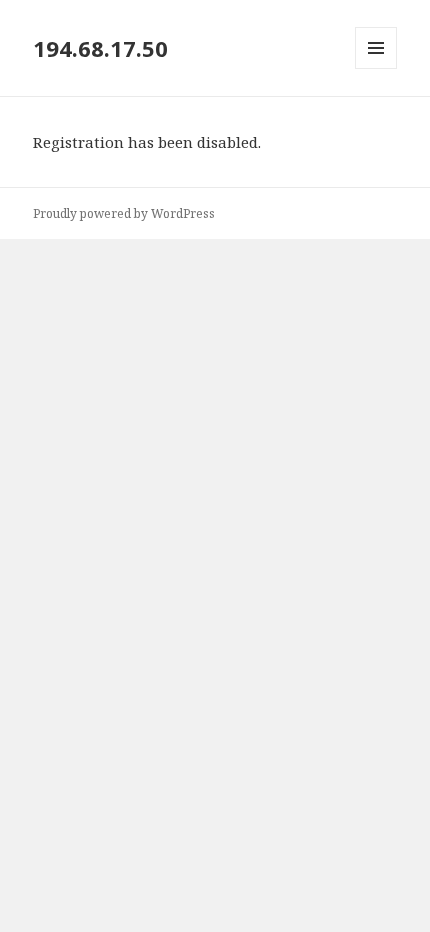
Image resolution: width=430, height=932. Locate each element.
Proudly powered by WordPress (124, 213)
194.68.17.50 (100, 48)
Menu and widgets (376, 68)
